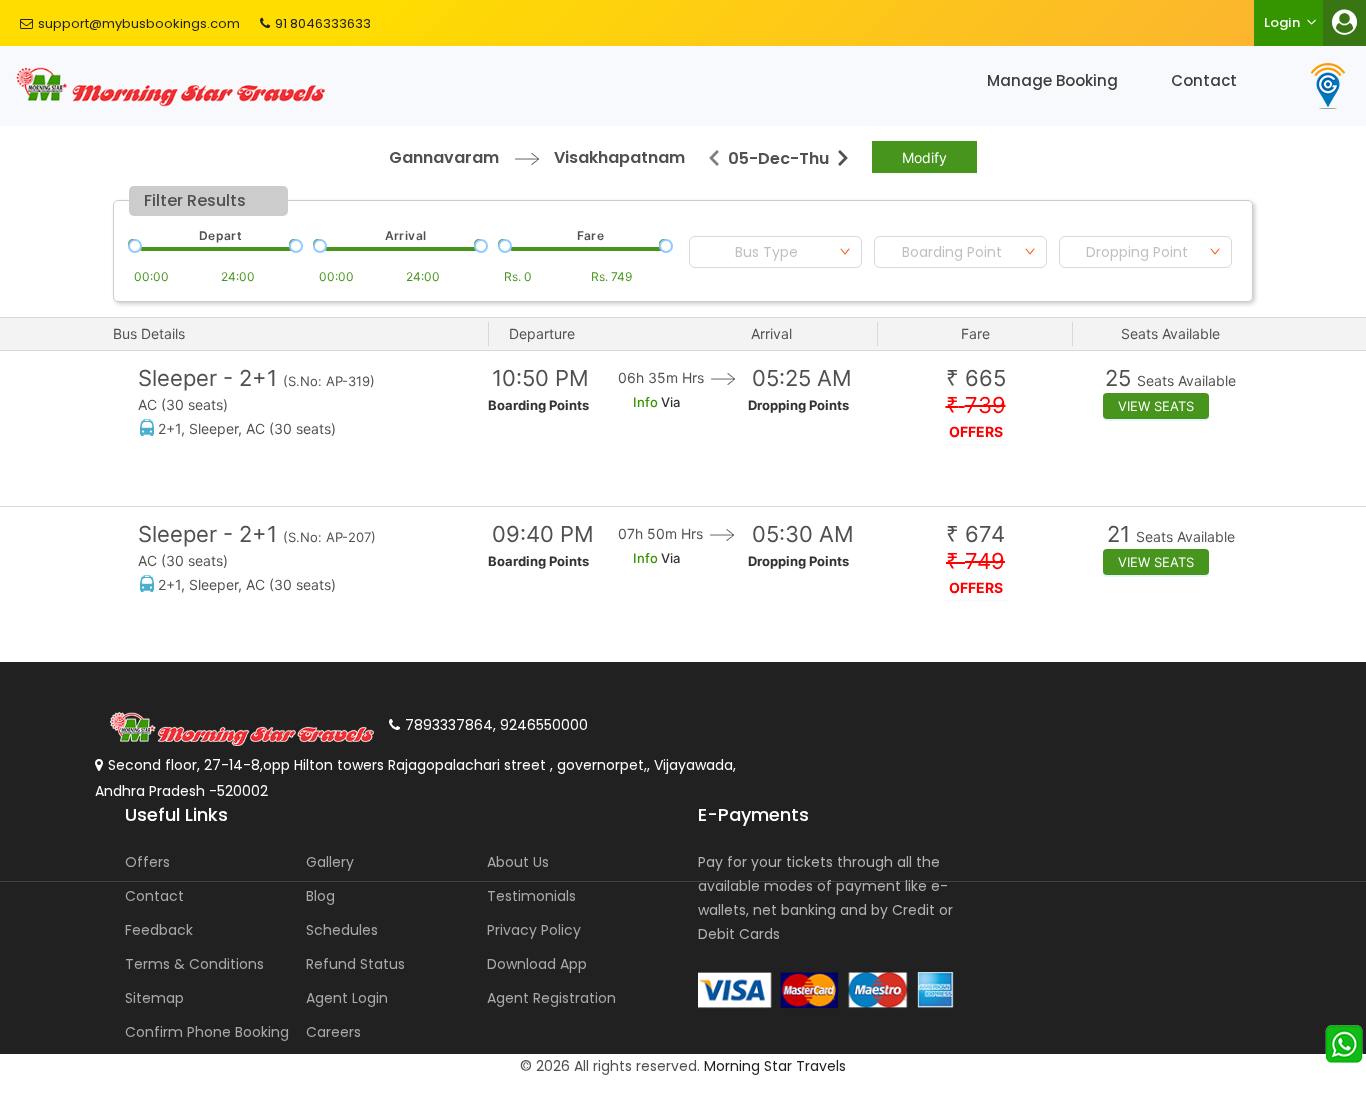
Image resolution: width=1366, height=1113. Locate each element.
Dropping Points (798, 405)
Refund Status (355, 964)
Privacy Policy (534, 930)
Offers (147, 862)
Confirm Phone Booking (207, 1032)
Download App (537, 964)
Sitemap (154, 998)
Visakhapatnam (619, 157)
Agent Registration (551, 998)
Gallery (330, 862)
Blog (320, 896)
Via (669, 402)
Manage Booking (1052, 80)
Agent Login (347, 998)
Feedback (159, 930)
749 (975, 561)
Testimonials (531, 896)
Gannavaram (444, 157)
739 (976, 405)
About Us (518, 862)
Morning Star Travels (775, 1066)
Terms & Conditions (194, 964)
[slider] (133, 244)
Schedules (342, 930)
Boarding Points (538, 405)
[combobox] (775, 252)
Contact (1204, 80)
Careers (333, 1032)
